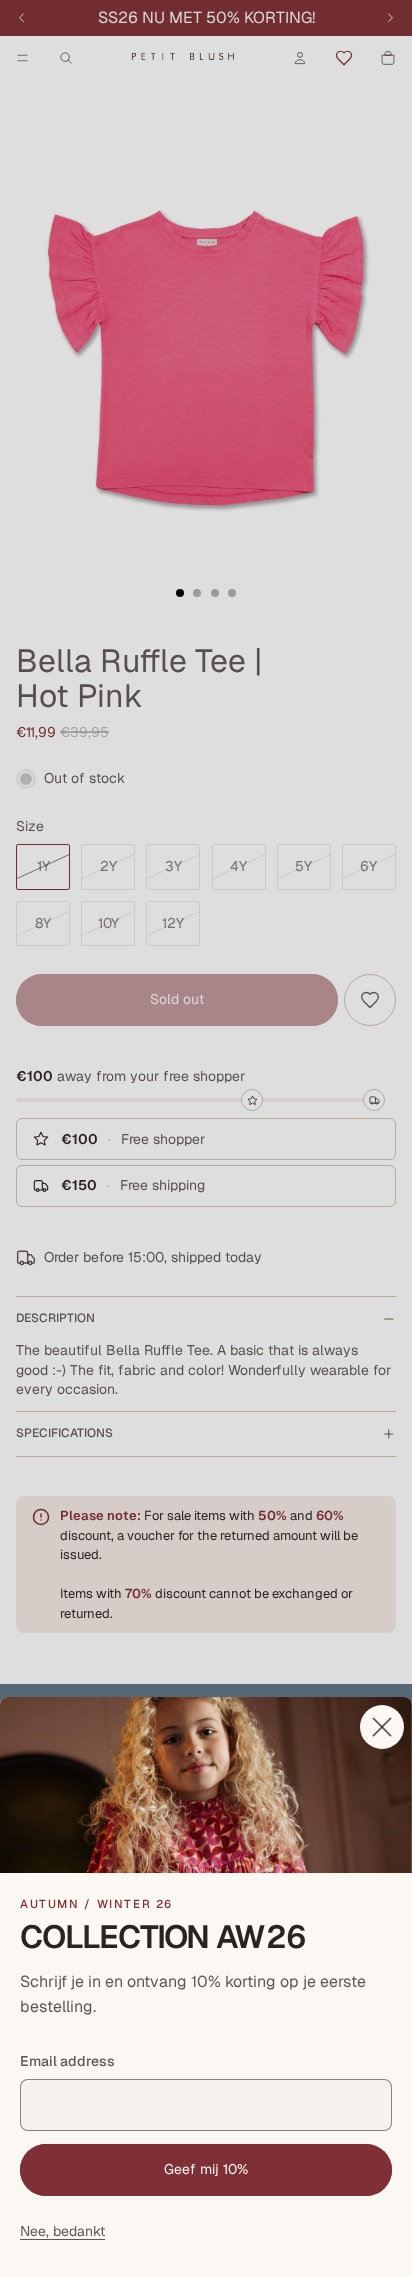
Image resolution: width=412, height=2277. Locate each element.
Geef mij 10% (206, 2169)
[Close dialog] (382, 1727)
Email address (67, 2061)
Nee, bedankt (62, 2231)
